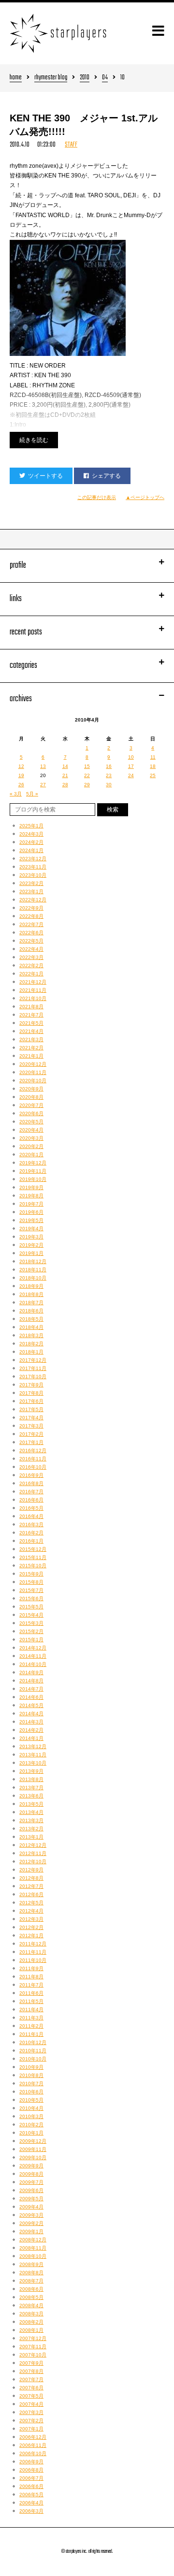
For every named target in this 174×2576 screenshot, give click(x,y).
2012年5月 (31, 1903)
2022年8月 (31, 916)
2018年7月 (31, 1303)
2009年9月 (31, 2166)
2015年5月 (31, 1607)
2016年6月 (31, 1500)
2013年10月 (33, 1763)
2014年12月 (33, 1648)
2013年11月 (33, 1755)
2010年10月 (33, 2059)
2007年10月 (33, 2355)
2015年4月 (31, 1615)
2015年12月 (33, 1549)
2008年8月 (31, 2273)
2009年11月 (33, 2149)
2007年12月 (33, 2338)
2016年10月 (33, 1467)
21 (65, 775)
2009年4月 (31, 2207)
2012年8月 (31, 1878)
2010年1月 (31, 2133)
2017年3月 (31, 1426)
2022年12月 (33, 900)
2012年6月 (31, 1894)
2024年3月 (31, 834)
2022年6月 (31, 933)
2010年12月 (33, 2042)
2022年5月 (31, 941)
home (16, 78)
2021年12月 (33, 982)
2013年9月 (31, 1771)
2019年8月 (31, 1196)
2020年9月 (31, 1089)
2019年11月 (33, 1171)
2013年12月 (33, 1746)
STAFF (71, 145)
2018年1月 (31, 1352)
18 (153, 766)
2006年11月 (33, 2445)
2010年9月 (31, 2067)
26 (21, 785)
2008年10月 (33, 2256)
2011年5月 (31, 2001)
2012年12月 (33, 1845)
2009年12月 (33, 2141)
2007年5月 (31, 2396)
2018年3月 (31, 1335)
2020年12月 (33, 1064)
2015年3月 (31, 1623)
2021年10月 (33, 998)
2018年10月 (33, 1278)
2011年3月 (31, 2018)
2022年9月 (31, 908)
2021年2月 (31, 1048)
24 (131, 775)
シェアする (106, 476)
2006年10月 (33, 2453)
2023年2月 (31, 883)
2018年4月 (31, 1327)
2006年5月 (31, 2495)
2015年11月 (33, 1557)
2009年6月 (31, 2190)
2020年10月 (33, 1081)
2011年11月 (33, 1952)
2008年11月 (33, 2248)
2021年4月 (31, 1031)
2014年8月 (31, 1681)
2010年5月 (31, 2100)
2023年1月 (31, 891)
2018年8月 (31, 1294)
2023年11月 (33, 867)
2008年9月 (31, 2264)
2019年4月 (31, 1229)
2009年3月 (31, 2215)
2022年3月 (31, 957)
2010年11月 (33, 2051)
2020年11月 (33, 1072)
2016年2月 (31, 1533)
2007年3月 (31, 2412)
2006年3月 (31, 2511)
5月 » (32, 794)
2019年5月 (31, 1220)
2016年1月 (31, 1541)
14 (65, 766)
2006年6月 (31, 2486)
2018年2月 (31, 1344)
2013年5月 (31, 1804)
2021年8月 (31, 1007)
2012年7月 (31, 1886)
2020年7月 (31, 1105)
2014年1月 (31, 1738)
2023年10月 (33, 875)
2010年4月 (31, 2108)
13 (43, 766)
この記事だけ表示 (97, 497)
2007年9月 (31, 2363)
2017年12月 (33, 1360)
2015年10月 (33, 1566)
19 (21, 775)
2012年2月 (31, 1927)
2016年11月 (33, 1459)
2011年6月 (31, 1993)
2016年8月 (31, 1483)
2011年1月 (31, 2034)
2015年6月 (31, 1598)
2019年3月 (31, 1237)
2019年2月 (31, 1245)
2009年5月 (31, 2199)
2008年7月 (31, 2281)
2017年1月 (31, 1442)
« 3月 (16, 794)
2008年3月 (31, 2314)
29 (87, 785)
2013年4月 (31, 1812)
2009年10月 (33, 2157)
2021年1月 (31, 1056)
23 (109, 775)
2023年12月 (33, 859)
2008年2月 (31, 2322)
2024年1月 (31, 850)
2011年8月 (31, 1977)
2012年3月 (31, 1919)
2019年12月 (33, 1163)
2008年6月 (31, 2289)
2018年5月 (31, 1319)
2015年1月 (31, 1640)
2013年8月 (31, 1779)
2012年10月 (33, 1862)
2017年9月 (31, 1385)
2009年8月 (31, 2174)
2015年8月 (31, 1582)
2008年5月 (31, 2297)
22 (87, 775)
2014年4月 (31, 1714)
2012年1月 (31, 1936)
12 (21, 766)
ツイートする (45, 476)
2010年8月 (31, 2075)
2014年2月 (31, 1730)
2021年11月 (33, 990)
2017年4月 (31, 1418)
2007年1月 (31, 2429)
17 (131, 766)
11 (153, 757)
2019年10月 (33, 1179)
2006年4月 (31, 2503)
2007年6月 (31, 2388)
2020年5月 (31, 1122)
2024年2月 (31, 842)
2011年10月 (33, 1960)
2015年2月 (31, 1631)
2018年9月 (31, 1286)
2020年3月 (31, 1138)
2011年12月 (33, 1944)
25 (153, 775)
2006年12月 (33, 2437)
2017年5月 (31, 1409)
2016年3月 (31, 1524)
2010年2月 (31, 2125)
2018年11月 (33, 1270)
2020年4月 (31, 1130)
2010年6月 (31, 2092)
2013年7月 (31, 1788)
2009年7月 (31, 2182)
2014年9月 (31, 1672)
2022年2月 (31, 965)
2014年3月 (31, 1722)
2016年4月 (31, 1516)
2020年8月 (31, 1097)
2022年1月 (31, 974)
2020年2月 (31, 1146)
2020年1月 (31, 1155)
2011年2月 (31, 2026)
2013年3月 (31, 1820)
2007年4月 (31, 2404)
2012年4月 (31, 1911)
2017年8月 (31, 1393)
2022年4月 (31, 949)
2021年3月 (31, 1039)
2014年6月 (31, 1697)
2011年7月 (31, 1985)
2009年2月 (31, 2223)
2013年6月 (31, 1796)
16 (109, 766)
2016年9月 (31, 1475)
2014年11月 (33, 1656)
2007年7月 (31, 2379)
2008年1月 (31, 2330)
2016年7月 (31, 1492)
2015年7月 (31, 1590)
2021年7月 (31, 1015)
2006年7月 (31, 2478)
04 (105, 78)
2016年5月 (31, 1508)
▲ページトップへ (145, 497)
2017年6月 (31, 1401)
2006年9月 (31, 2462)
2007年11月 (33, 2347)
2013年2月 (31, 1829)
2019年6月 (31, 1212)
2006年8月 (31, 2470)
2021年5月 (31, 1023)
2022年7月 (31, 924)
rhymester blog (51, 78)
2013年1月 (31, 1837)
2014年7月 (31, 1689)
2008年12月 (33, 2240)
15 (87, 766)
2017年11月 (33, 1368)
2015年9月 (31, 1574)
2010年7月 (31, 2083)
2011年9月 (31, 1968)
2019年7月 (31, 1204)
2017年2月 (31, 1434)
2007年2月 (31, 2421)
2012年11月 (33, 1853)
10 (131, 757)
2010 (85, 78)
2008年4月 (31, 2305)
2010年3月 (31, 2116)
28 (65, 785)
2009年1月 (31, 2231)
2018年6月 (31, 1311)
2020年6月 (31, 1113)
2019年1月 (31, 1253)
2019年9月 (31, 1187)
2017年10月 (33, 1376)
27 (43, 785)
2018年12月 (33, 1261)
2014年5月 (31, 1705)
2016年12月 (33, 1450)
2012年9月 (31, 1870)
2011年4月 (31, 2009)
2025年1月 (31, 826)
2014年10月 (33, 1664)
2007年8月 (31, 2371)
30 (109, 785)
